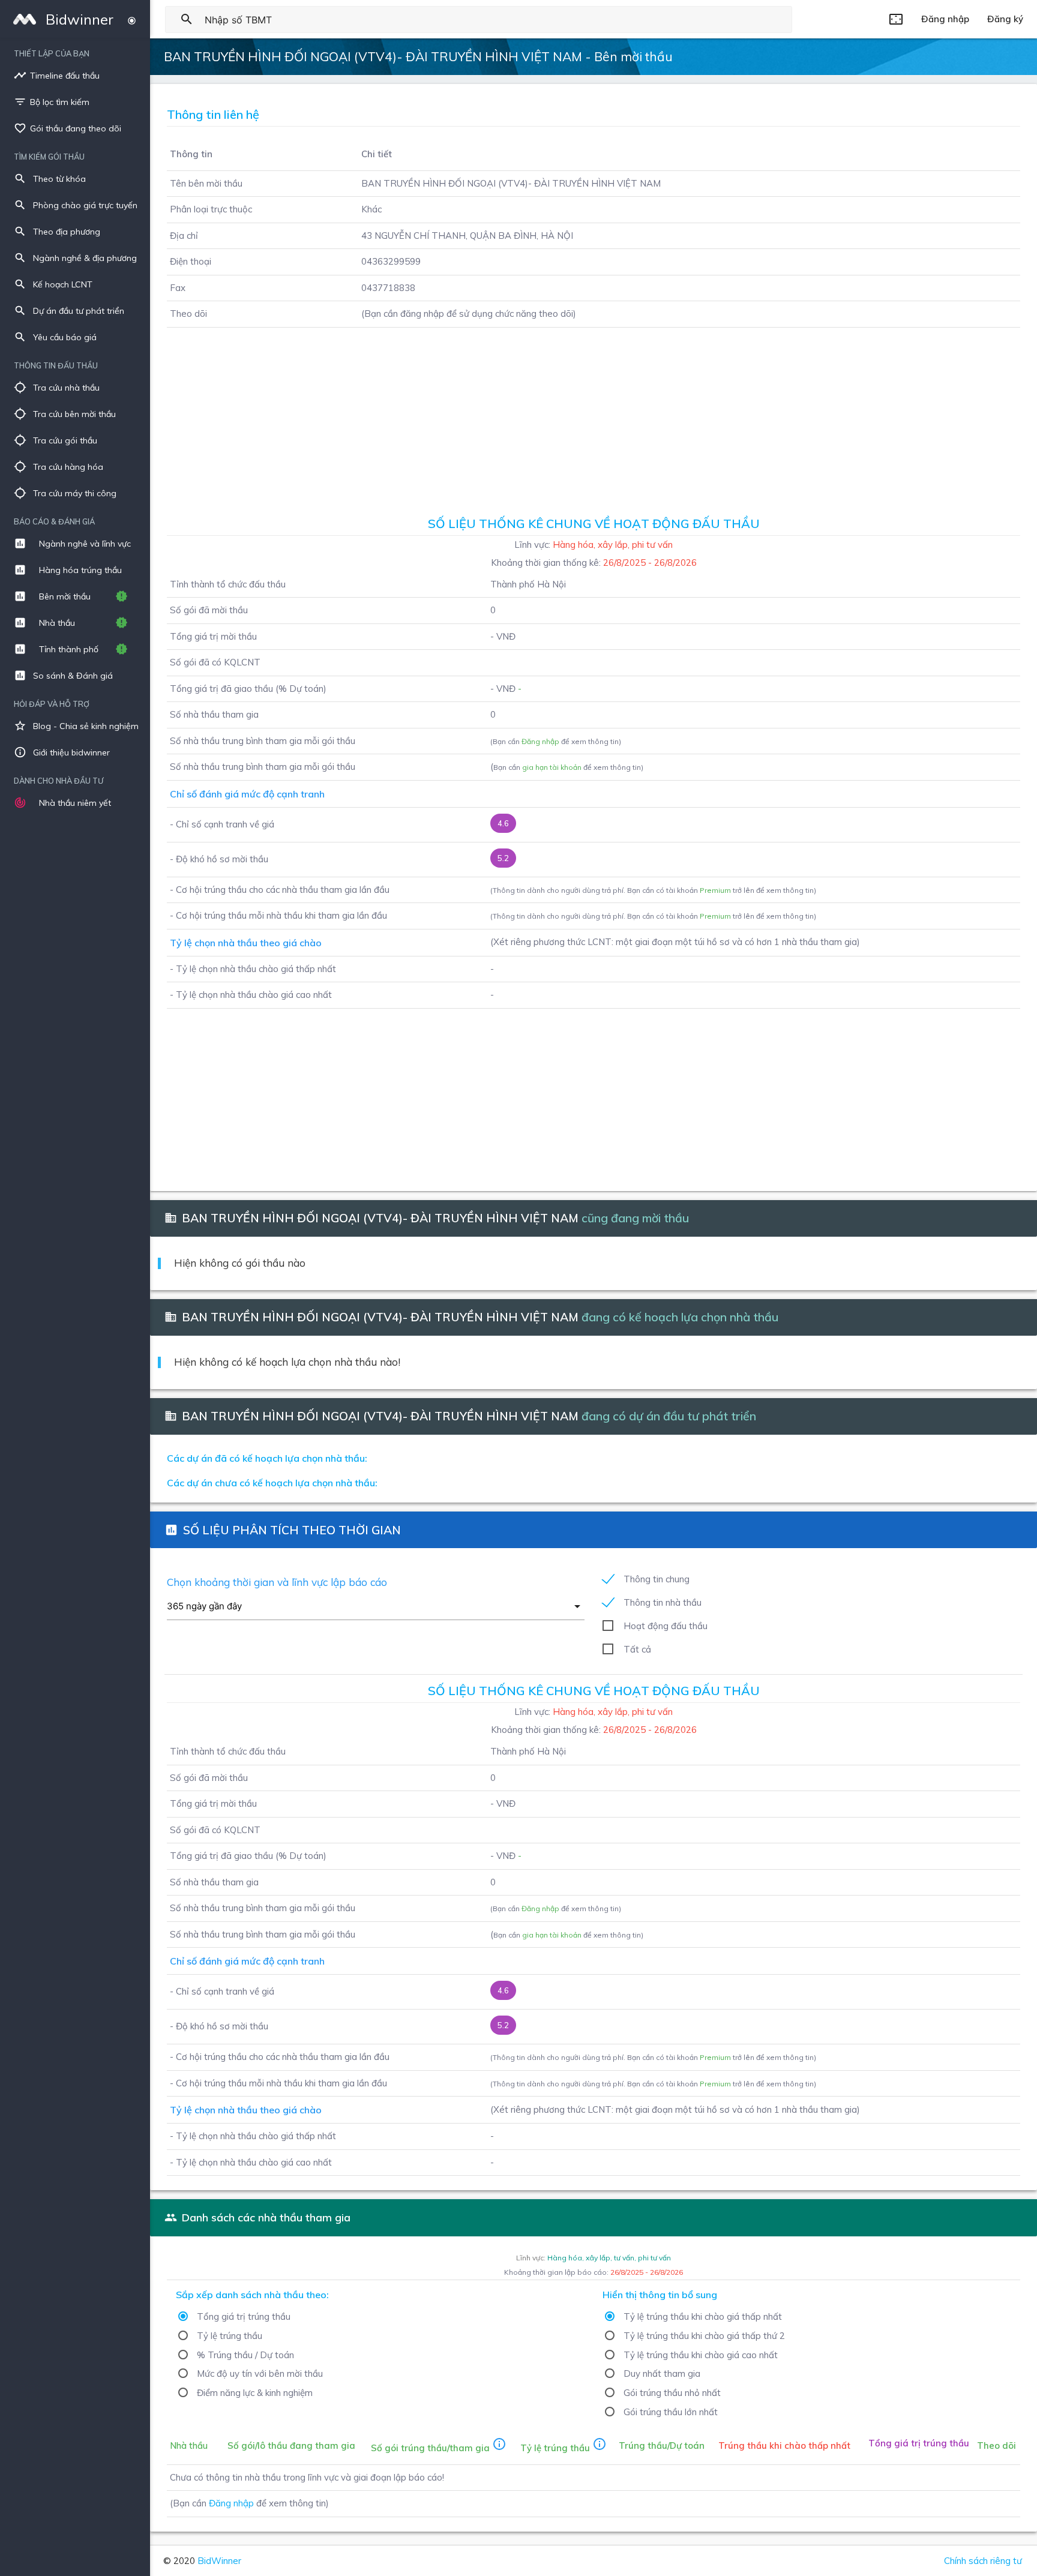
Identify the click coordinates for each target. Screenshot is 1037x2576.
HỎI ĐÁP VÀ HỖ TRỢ (52, 704)
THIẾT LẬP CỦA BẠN (52, 53)
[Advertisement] (594, 418)
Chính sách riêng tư (983, 2561)
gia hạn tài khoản (552, 767)
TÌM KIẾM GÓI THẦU (49, 157)
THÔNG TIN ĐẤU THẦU (56, 365)
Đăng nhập (540, 741)
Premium (715, 890)
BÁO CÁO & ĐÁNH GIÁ (54, 521)
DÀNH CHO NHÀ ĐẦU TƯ (59, 781)
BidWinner (219, 2561)
